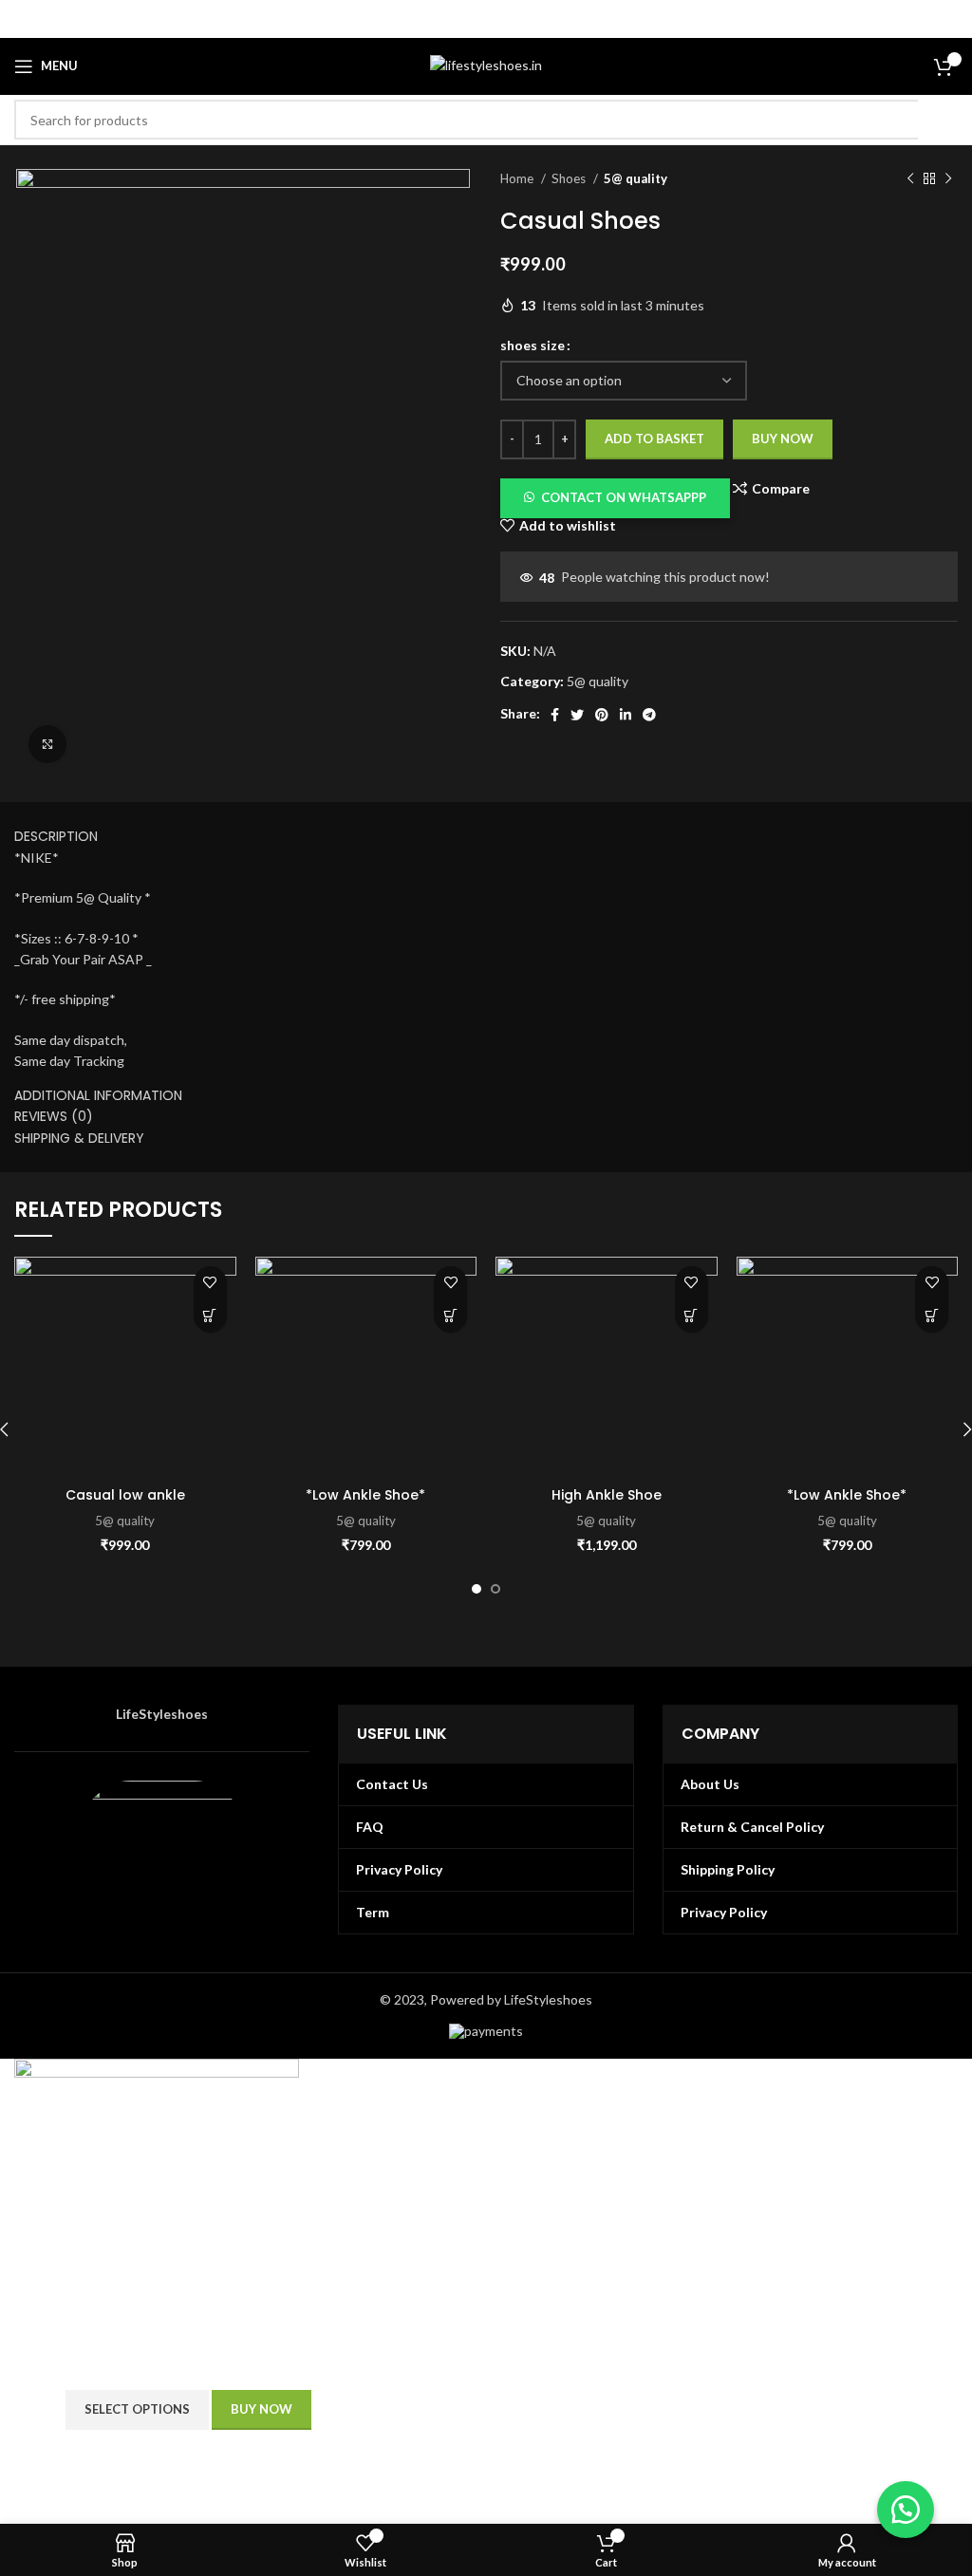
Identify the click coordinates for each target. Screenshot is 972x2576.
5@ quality (636, 178)
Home (518, 178)
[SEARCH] (938, 120)
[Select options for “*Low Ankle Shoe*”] (450, 1316)
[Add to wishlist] (210, 1283)
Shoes (570, 178)
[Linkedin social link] (626, 715)
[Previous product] (910, 179)
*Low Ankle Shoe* (365, 1495)
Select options (137, 2409)
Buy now (783, 439)
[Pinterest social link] (602, 715)
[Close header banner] (948, 19)
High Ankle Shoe (607, 1495)
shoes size (533, 345)
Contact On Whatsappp (624, 497)
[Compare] (338, 2410)
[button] (615, 496)
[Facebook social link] (555, 715)
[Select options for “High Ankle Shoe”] (692, 1316)
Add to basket (654, 439)
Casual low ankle (125, 1495)
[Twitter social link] (577, 715)
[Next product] (948, 179)
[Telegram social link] (649, 715)
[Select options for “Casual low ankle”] (210, 1316)
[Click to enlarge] (47, 744)
